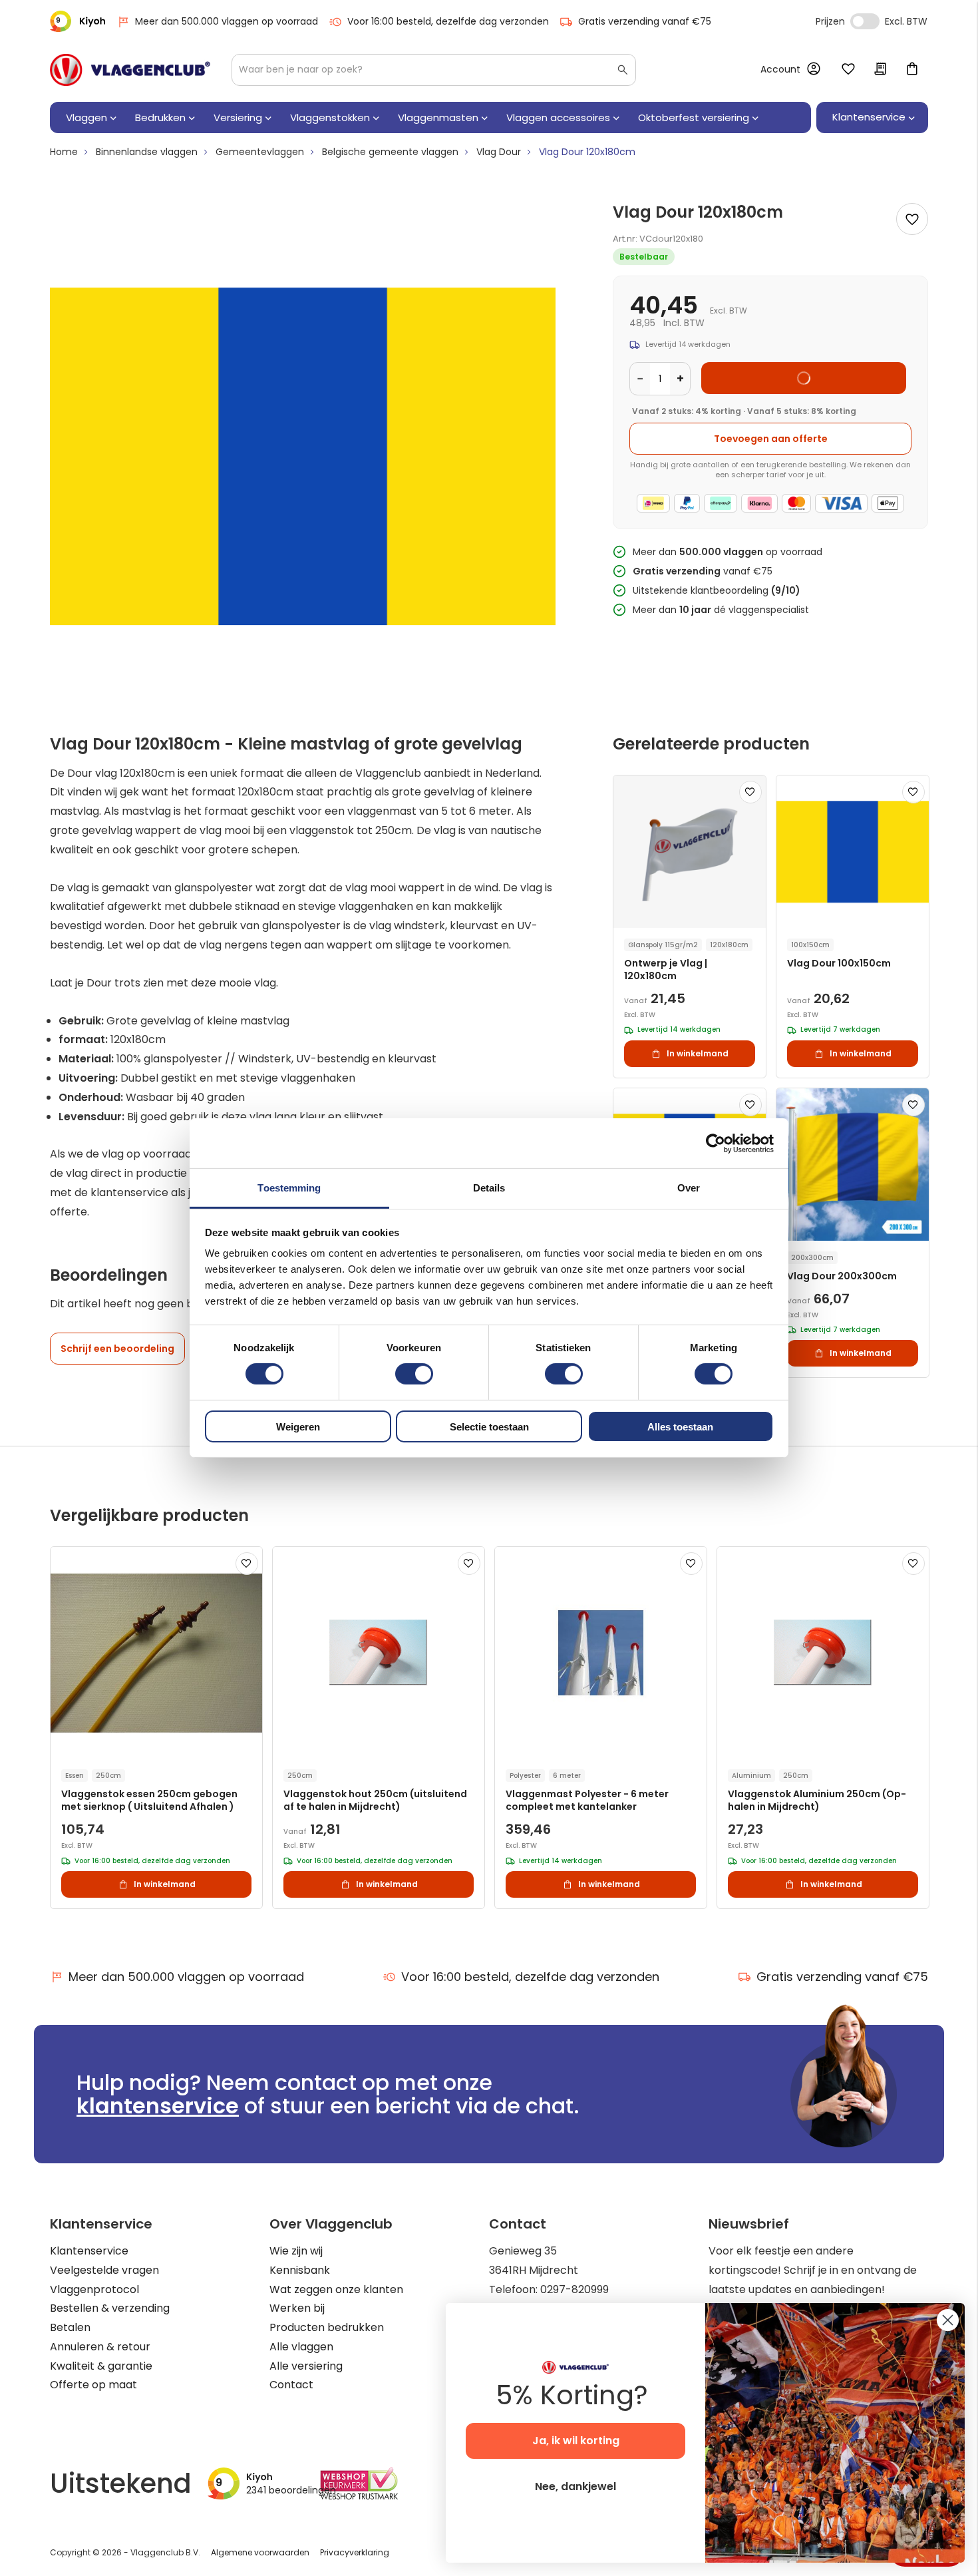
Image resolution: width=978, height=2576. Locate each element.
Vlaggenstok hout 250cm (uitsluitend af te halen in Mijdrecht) (375, 1801)
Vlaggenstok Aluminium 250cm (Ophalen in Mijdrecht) (817, 1801)
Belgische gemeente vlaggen (390, 152)
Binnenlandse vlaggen (147, 152)
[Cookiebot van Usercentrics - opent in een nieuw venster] (716, 1143)
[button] (750, 792)
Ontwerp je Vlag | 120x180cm (666, 970)
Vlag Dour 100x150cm (839, 964)
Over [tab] (689, 1188)
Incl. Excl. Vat (865, 21)
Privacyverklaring (355, 2552)
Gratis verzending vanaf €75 (645, 21)
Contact (291, 2385)
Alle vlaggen (301, 2347)
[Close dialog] (948, 2320)
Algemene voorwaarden (260, 2552)
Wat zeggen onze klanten (336, 2289)
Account (780, 69)
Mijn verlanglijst (848, 70)
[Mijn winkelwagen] (912, 70)
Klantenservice (89, 2251)
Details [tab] (489, 1188)
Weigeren (298, 1427)
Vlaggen (86, 117)
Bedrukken (160, 117)
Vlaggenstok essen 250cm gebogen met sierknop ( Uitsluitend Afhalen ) (149, 1801)
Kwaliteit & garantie (101, 2366)
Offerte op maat (93, 2385)
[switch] (414, 1375)
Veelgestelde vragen (104, 2270)
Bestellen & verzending (110, 2308)
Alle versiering (306, 2366)
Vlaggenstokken (330, 117)
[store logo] (130, 70)
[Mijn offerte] (880, 70)
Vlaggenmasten (438, 117)
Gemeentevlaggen (260, 152)
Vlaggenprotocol (94, 2289)
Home (64, 152)
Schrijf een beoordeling (117, 1349)
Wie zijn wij (296, 2251)
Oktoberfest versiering (694, 117)
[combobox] (434, 70)
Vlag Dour (499, 152)
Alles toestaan (680, 1427)
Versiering (238, 117)
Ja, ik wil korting (576, 2441)
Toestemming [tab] (289, 1188)
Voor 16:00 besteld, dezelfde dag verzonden (448, 21)
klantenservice (158, 2106)
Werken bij (297, 2308)
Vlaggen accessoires (558, 117)
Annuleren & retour (100, 2347)
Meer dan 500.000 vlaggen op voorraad (227, 21)
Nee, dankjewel (575, 2486)
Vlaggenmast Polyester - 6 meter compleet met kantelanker (587, 1801)
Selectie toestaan (489, 1427)
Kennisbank (300, 2270)
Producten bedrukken (327, 2327)
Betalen (70, 2327)
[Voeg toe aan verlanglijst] (912, 219)
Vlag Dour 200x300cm (842, 1276)
